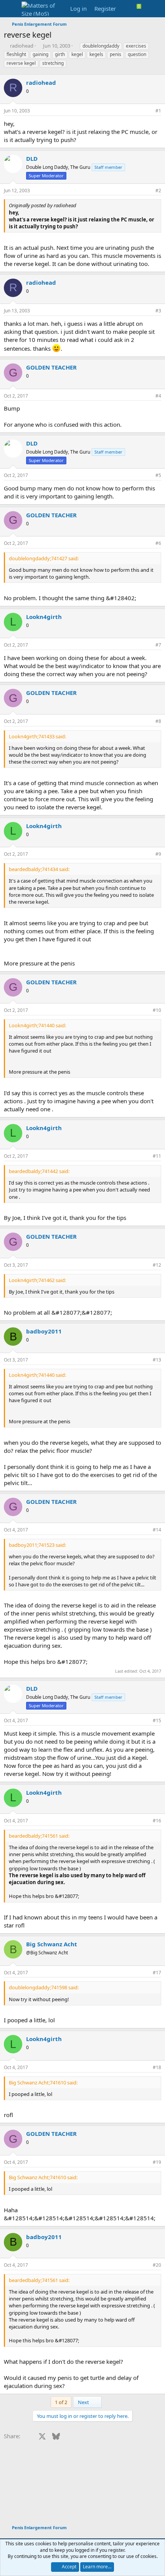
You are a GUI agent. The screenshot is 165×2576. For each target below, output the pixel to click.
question (137, 54)
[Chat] (142, 9)
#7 (158, 645)
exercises (136, 46)
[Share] (148, 111)
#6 (158, 543)
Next (84, 2402)
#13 (157, 1360)
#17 (157, 1973)
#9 (158, 854)
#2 (158, 191)
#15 (157, 1720)
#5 (158, 475)
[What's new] (127, 9)
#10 (157, 1010)
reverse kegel (21, 63)
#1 (158, 111)
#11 (157, 1156)
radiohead (22, 46)
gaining (40, 54)
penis (115, 54)
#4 (158, 396)
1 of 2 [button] (61, 2402)
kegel (77, 54)
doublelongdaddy (101, 46)
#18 (157, 2067)
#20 (157, 2265)
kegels (96, 54)
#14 (157, 1530)
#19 (157, 2162)
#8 (158, 721)
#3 (158, 311)
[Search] (156, 9)
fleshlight (16, 54)
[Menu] (11, 9)
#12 (157, 1265)
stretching (53, 63)
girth (60, 54)
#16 (157, 1821)
